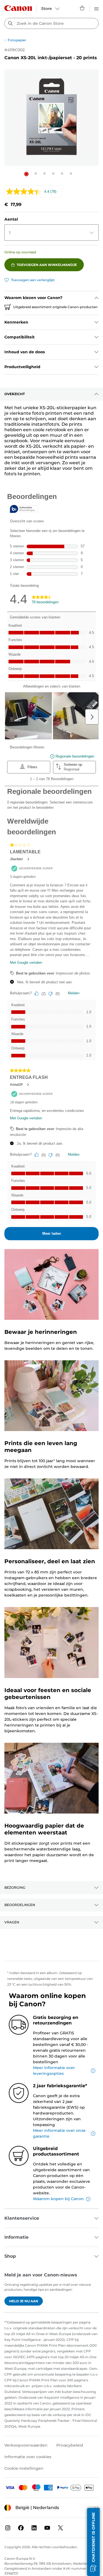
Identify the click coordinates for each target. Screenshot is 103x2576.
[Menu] (96, 8)
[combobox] (51, 23)
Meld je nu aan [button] (24, 2301)
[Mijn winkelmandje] (82, 8)
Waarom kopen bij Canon (58, 2199)
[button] (26, 174)
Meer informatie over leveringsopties (54, 2071)
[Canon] (18, 8)
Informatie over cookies (28, 2457)
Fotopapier (17, 40)
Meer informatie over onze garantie (59, 2133)
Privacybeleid (70, 2445)
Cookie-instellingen (24, 2468)
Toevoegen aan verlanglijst (33, 280)
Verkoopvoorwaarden (26, 2445)
